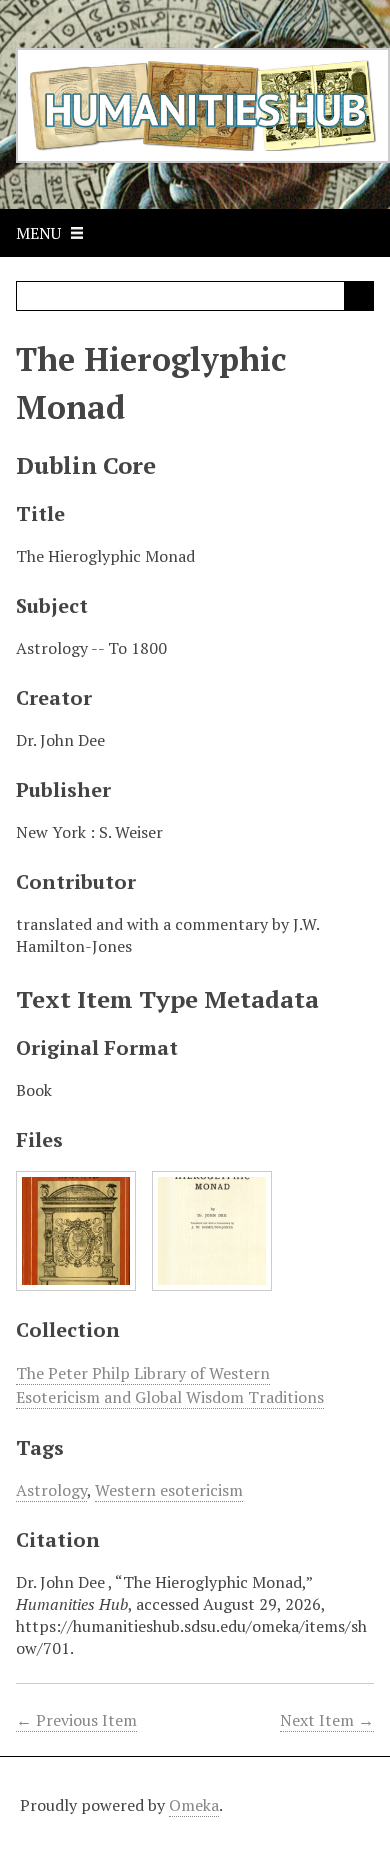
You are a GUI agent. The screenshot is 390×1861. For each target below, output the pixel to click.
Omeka (194, 1805)
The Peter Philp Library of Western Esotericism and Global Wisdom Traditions (170, 1385)
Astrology (51, 1490)
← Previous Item (76, 1720)
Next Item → (327, 1720)
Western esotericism (169, 1490)
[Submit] (359, 296)
